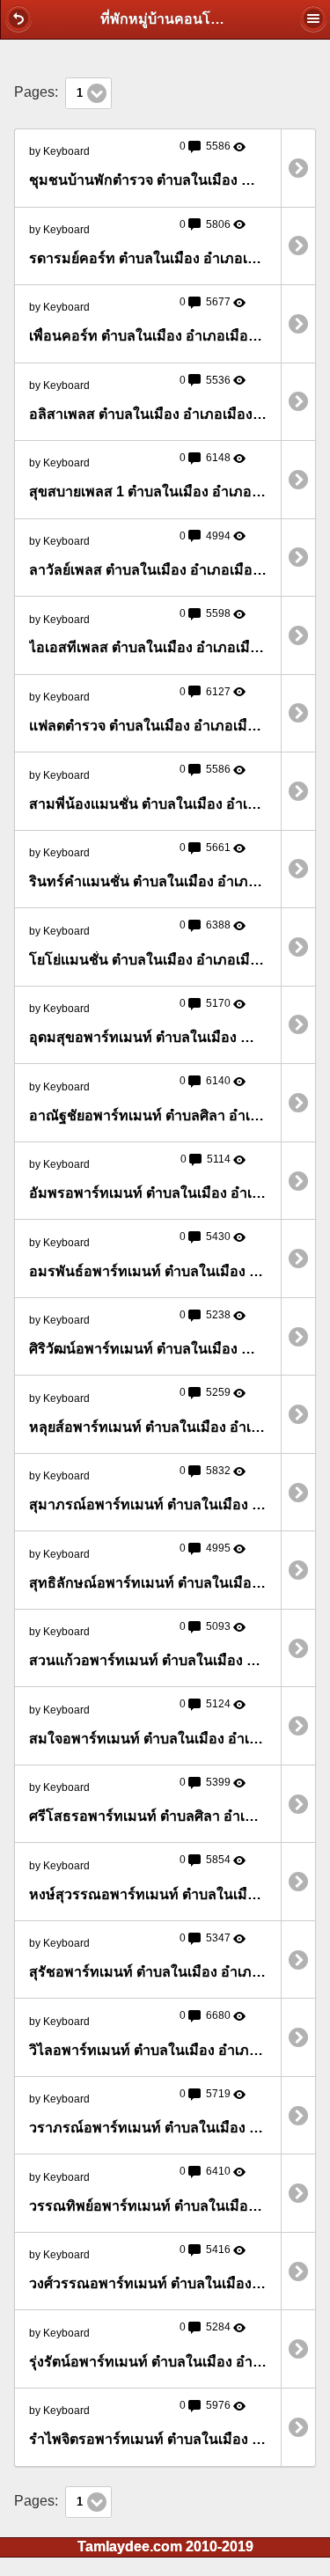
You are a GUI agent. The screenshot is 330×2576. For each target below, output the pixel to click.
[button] (18, 18)
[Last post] (298, 168)
